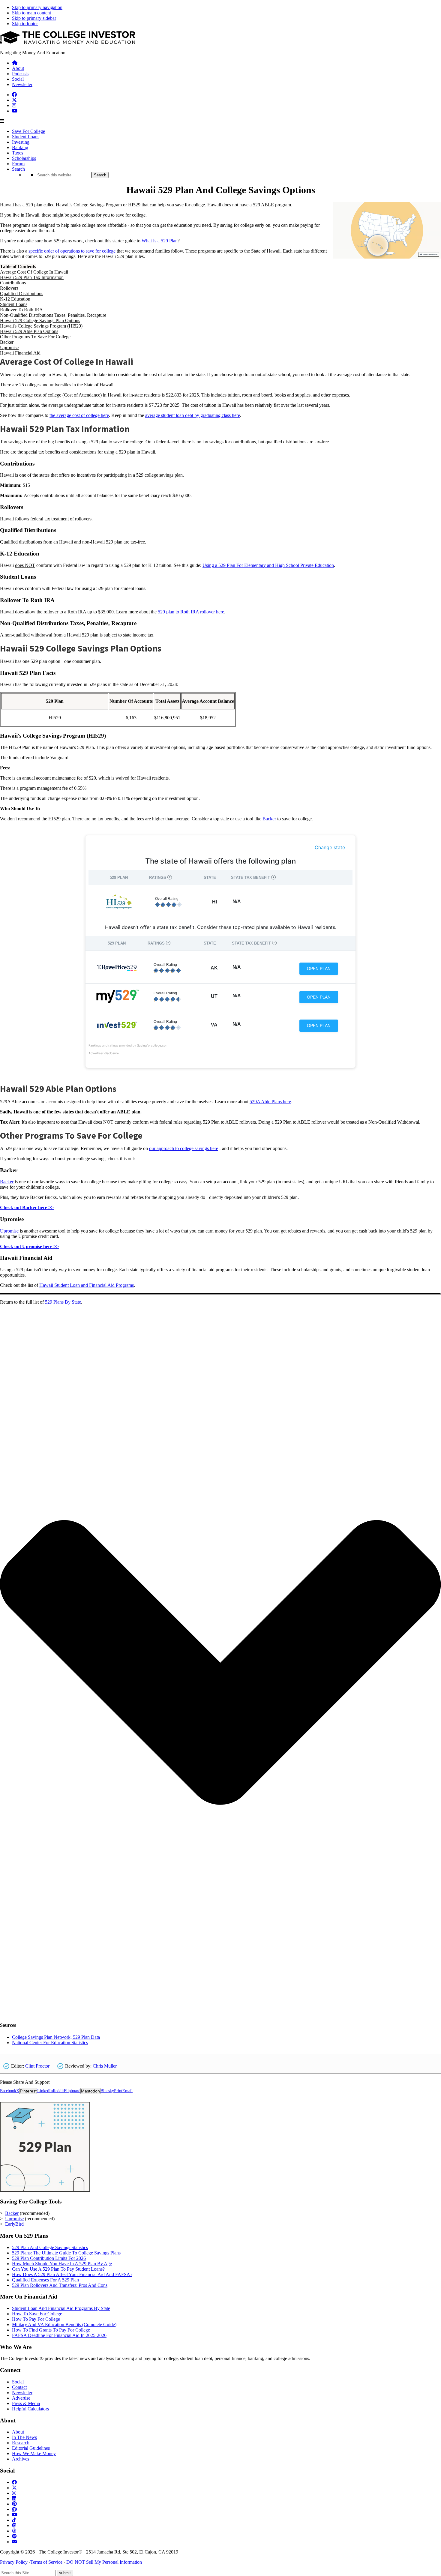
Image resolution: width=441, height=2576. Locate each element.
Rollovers (9, 288)
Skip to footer (25, 24)
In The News (24, 2437)
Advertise (21, 2398)
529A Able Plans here (270, 1102)
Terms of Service (46, 2562)
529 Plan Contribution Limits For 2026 (49, 2258)
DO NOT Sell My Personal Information (104, 2562)
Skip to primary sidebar (34, 18)
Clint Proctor (37, 2066)
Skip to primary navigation (37, 7)
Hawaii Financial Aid (20, 353)
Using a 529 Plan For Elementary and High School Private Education (268, 565)
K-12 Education (15, 299)
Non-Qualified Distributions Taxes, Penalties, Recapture (53, 315)
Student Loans (14, 304)
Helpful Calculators (30, 2409)
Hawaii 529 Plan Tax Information (32, 277)
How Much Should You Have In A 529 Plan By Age (62, 2264)
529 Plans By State (63, 1302)
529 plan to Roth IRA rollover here (191, 612)
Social (18, 2382)
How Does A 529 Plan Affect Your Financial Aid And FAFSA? (72, 2274)
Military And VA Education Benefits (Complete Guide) (64, 2324)
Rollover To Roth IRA (21, 310)
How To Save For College (37, 2314)
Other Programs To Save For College (35, 337)
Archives (21, 2459)
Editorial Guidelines (31, 2448)
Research (21, 2443)
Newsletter (22, 2393)
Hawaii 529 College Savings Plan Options (40, 321)
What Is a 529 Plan (160, 241)
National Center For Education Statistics (50, 2043)
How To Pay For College (36, 2319)
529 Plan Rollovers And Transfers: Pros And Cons (60, 2285)
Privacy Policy (14, 2562)
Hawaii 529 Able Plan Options (29, 331)
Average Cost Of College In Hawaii (34, 272)
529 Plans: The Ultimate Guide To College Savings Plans (66, 2253)
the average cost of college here (79, 415)
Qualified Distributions (22, 294)
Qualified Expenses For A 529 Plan (45, 2280)
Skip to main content (31, 13)
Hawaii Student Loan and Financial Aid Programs (87, 1285)
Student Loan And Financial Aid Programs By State (61, 2308)
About (18, 2432)
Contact (19, 2387)
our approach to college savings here (184, 1148)
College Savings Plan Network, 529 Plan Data (56, 2037)
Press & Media (26, 2403)
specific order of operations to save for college (72, 251)
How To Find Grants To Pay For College (51, 2330)
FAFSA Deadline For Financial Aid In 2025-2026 (59, 2335)
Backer (7, 342)
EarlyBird (14, 2224)
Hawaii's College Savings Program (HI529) (41, 326)
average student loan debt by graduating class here (193, 415)
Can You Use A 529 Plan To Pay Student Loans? (58, 2269)
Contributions (13, 283)
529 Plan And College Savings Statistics (50, 2247)
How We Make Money (34, 2453)
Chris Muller (105, 2066)
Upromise (9, 347)
